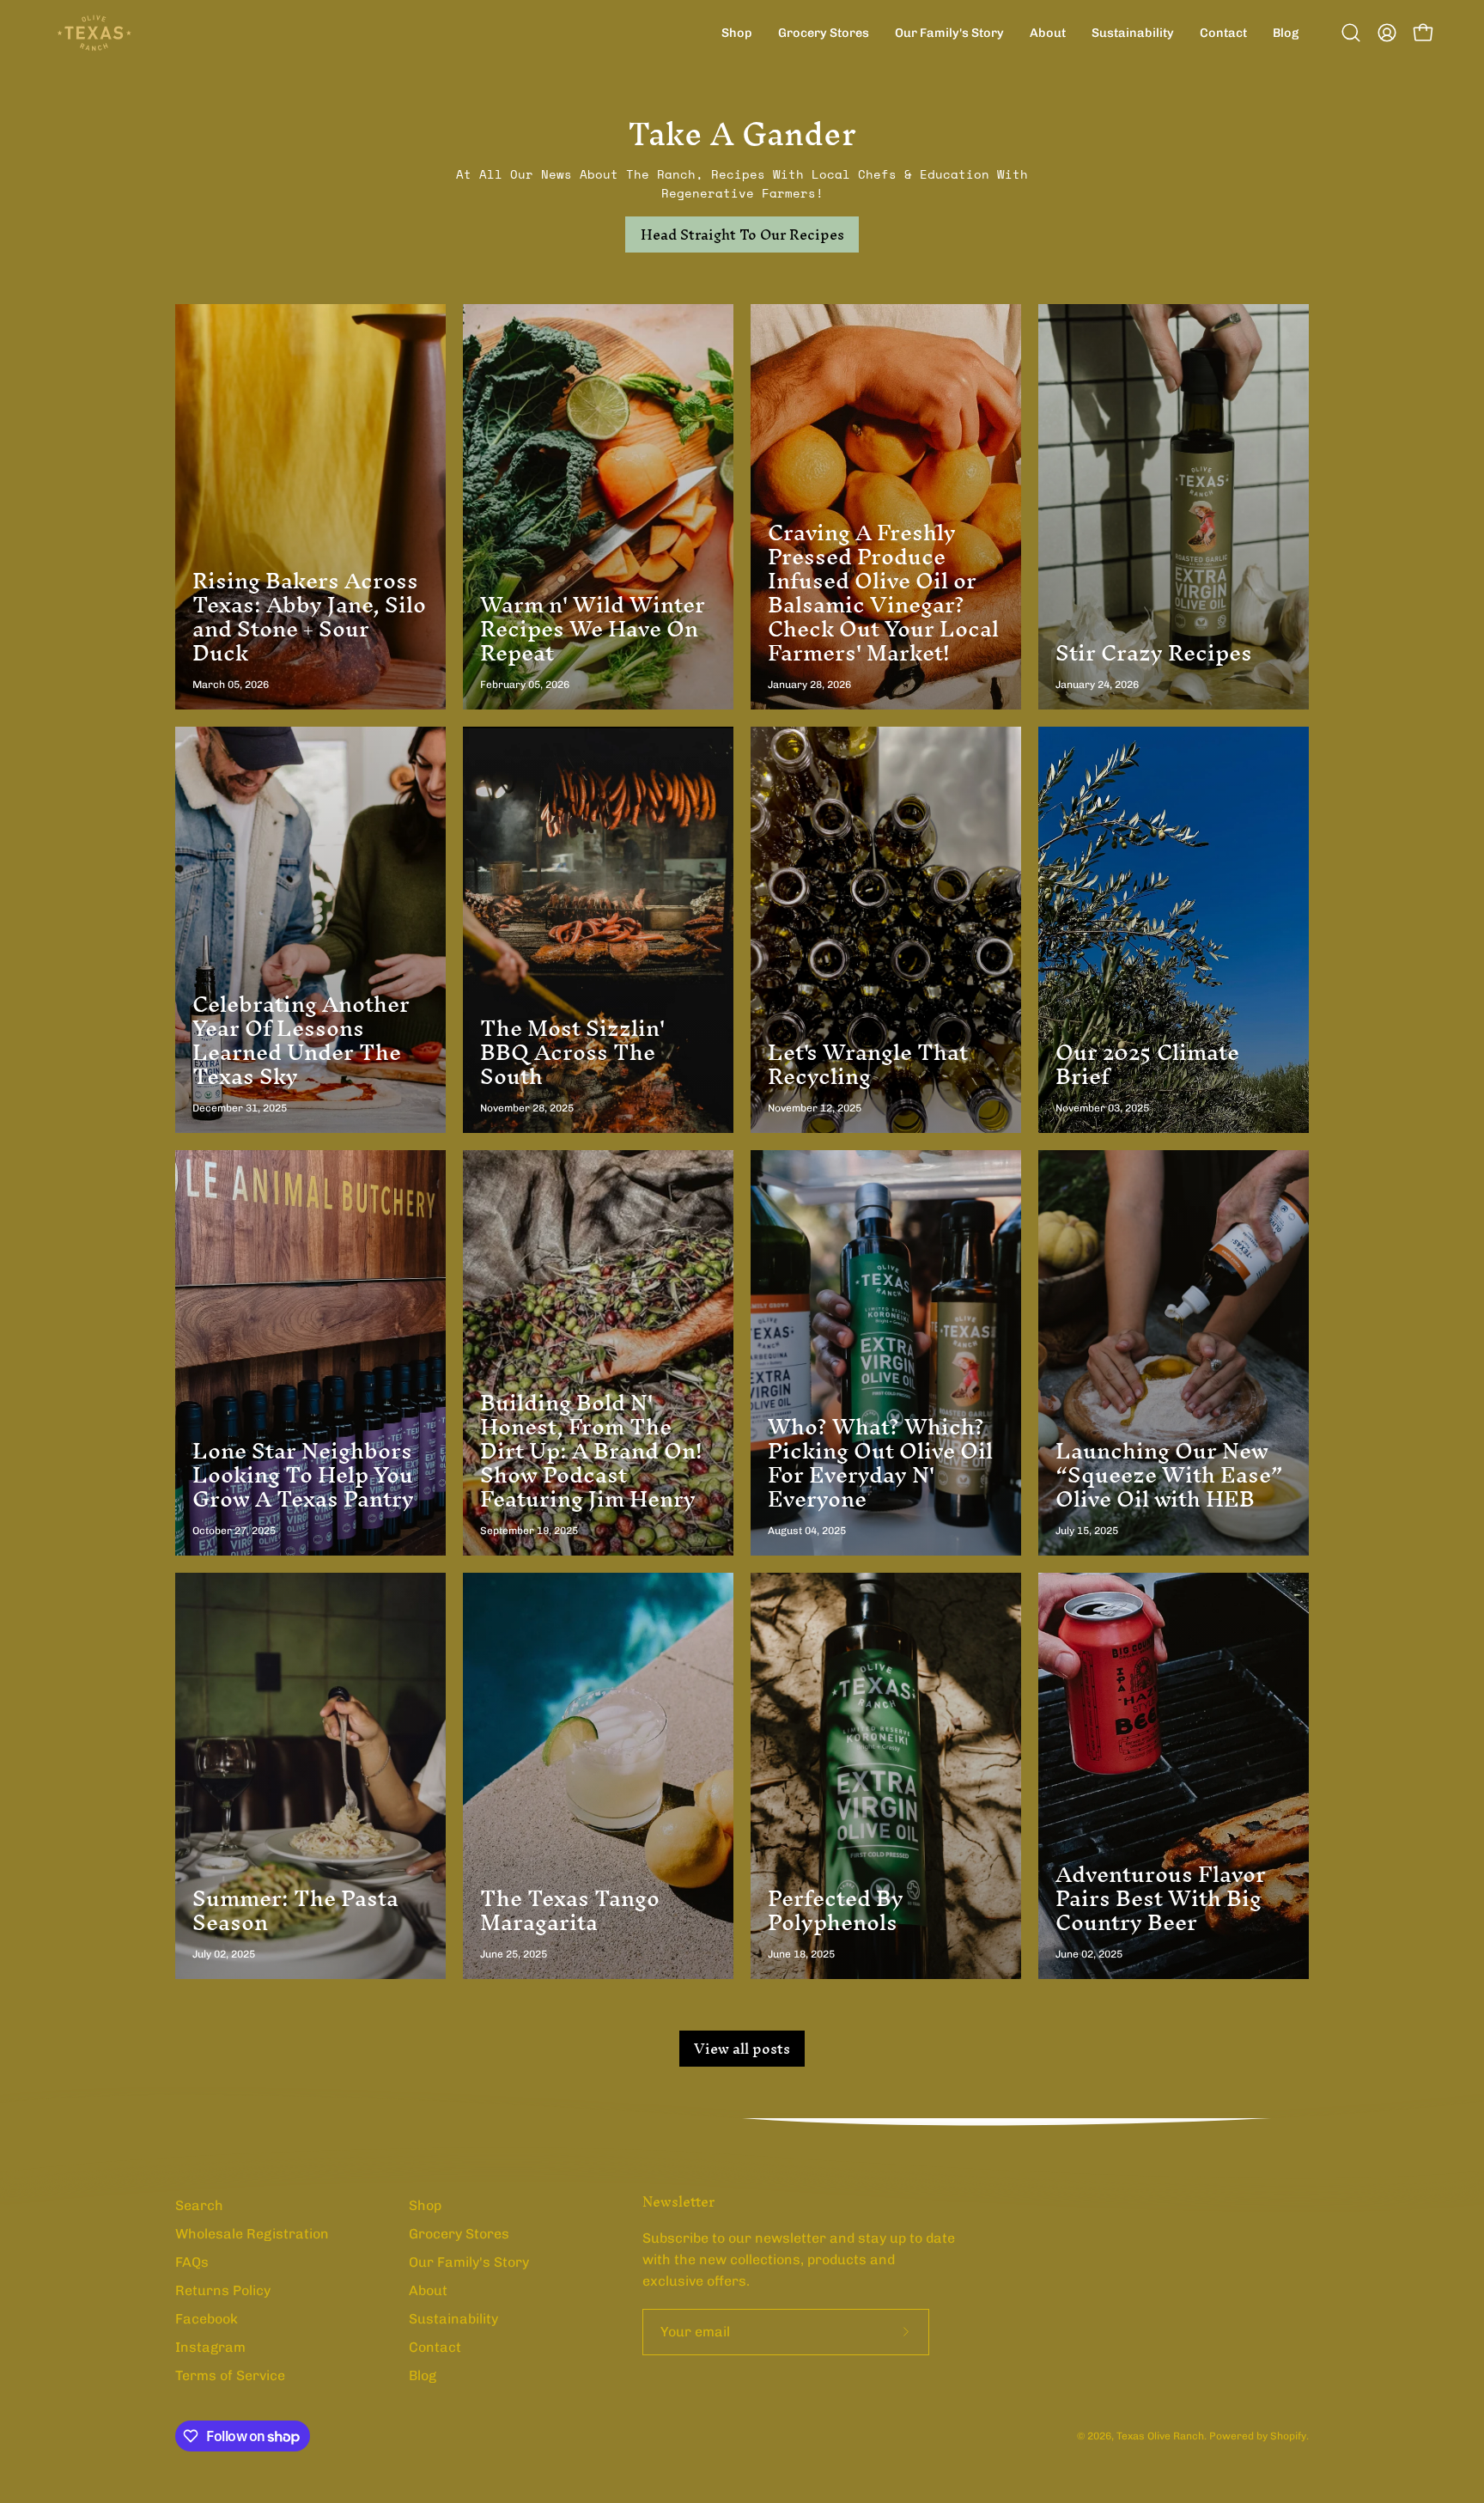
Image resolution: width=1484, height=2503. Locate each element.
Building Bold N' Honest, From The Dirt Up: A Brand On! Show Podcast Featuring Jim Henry (591, 1451)
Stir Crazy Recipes (1154, 653)
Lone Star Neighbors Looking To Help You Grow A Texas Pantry (303, 1475)
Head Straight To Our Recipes (742, 234)
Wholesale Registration (252, 2234)
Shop (425, 2205)
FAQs (192, 2262)
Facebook (207, 2319)
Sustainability (453, 2319)
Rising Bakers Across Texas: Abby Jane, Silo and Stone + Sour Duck (309, 617)
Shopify (1288, 2436)
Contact (435, 2347)
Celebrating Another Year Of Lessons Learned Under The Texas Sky (301, 1040)
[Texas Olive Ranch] (94, 33)
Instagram (210, 2347)
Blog (423, 2375)
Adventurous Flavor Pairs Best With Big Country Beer (1161, 1898)
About (428, 2290)
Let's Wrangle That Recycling (868, 1064)
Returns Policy (223, 2290)
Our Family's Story (469, 2262)
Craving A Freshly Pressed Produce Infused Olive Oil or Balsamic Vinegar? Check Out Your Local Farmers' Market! (883, 593)
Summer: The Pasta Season (295, 1910)
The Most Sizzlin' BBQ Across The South (572, 1052)
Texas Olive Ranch (1160, 2436)
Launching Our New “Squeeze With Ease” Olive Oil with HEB (1169, 1475)
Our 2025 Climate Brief (1147, 1064)
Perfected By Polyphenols (836, 1910)
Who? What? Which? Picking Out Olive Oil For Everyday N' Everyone (880, 1463)
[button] (1351, 33)
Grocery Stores (459, 2234)
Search (199, 2205)
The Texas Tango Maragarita (570, 1910)
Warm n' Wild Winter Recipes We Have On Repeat (593, 629)
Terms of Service (230, 2375)
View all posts (742, 2049)
